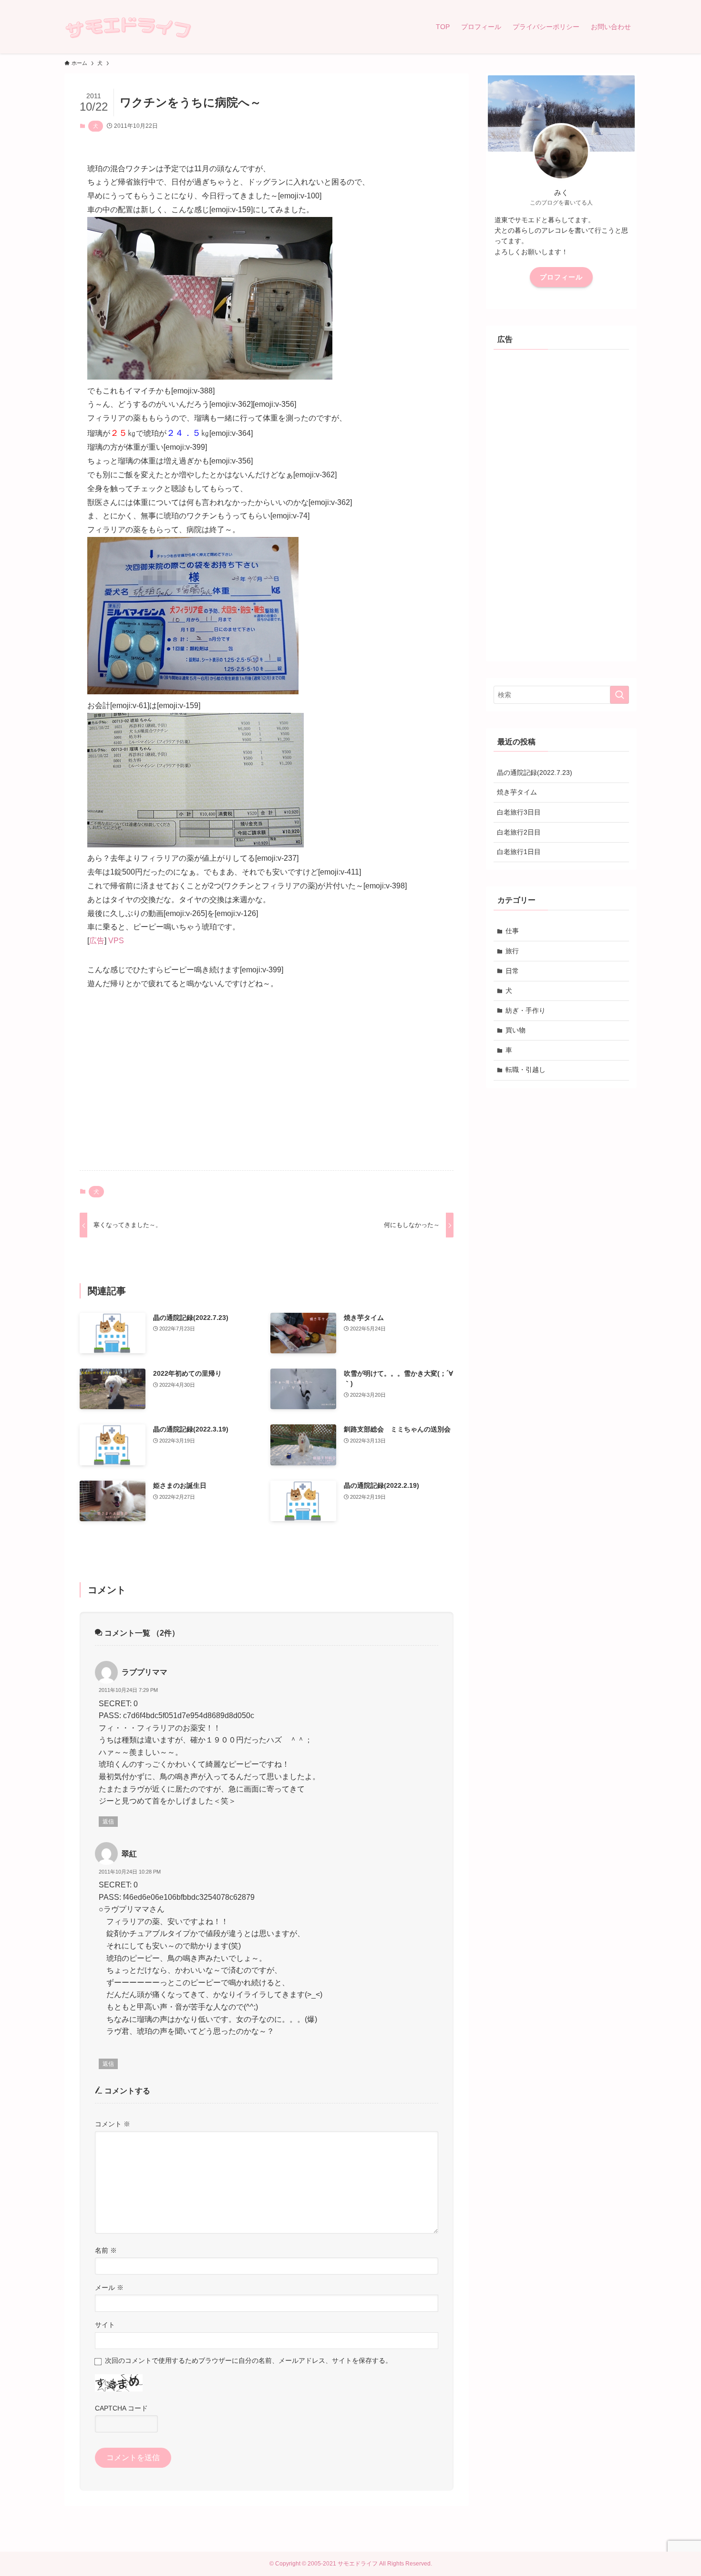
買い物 (515, 1030)
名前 (106, 2250)
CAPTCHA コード (121, 2408)
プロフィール (561, 277)
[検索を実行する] (619, 695)
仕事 (512, 931)
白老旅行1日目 (519, 852)
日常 (512, 971)
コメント (113, 2124)
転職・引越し (526, 1070)
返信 (108, 1822)
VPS (116, 941)
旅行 (512, 951)
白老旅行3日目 (519, 812)
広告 (97, 941)
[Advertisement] (267, 1088)
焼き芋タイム (517, 792)
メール (109, 2287)
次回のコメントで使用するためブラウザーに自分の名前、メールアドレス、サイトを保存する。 (248, 2360)
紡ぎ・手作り (526, 1010)
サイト (105, 2325)
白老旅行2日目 (519, 832)
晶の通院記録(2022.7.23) (535, 773)
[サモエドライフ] (128, 27)
